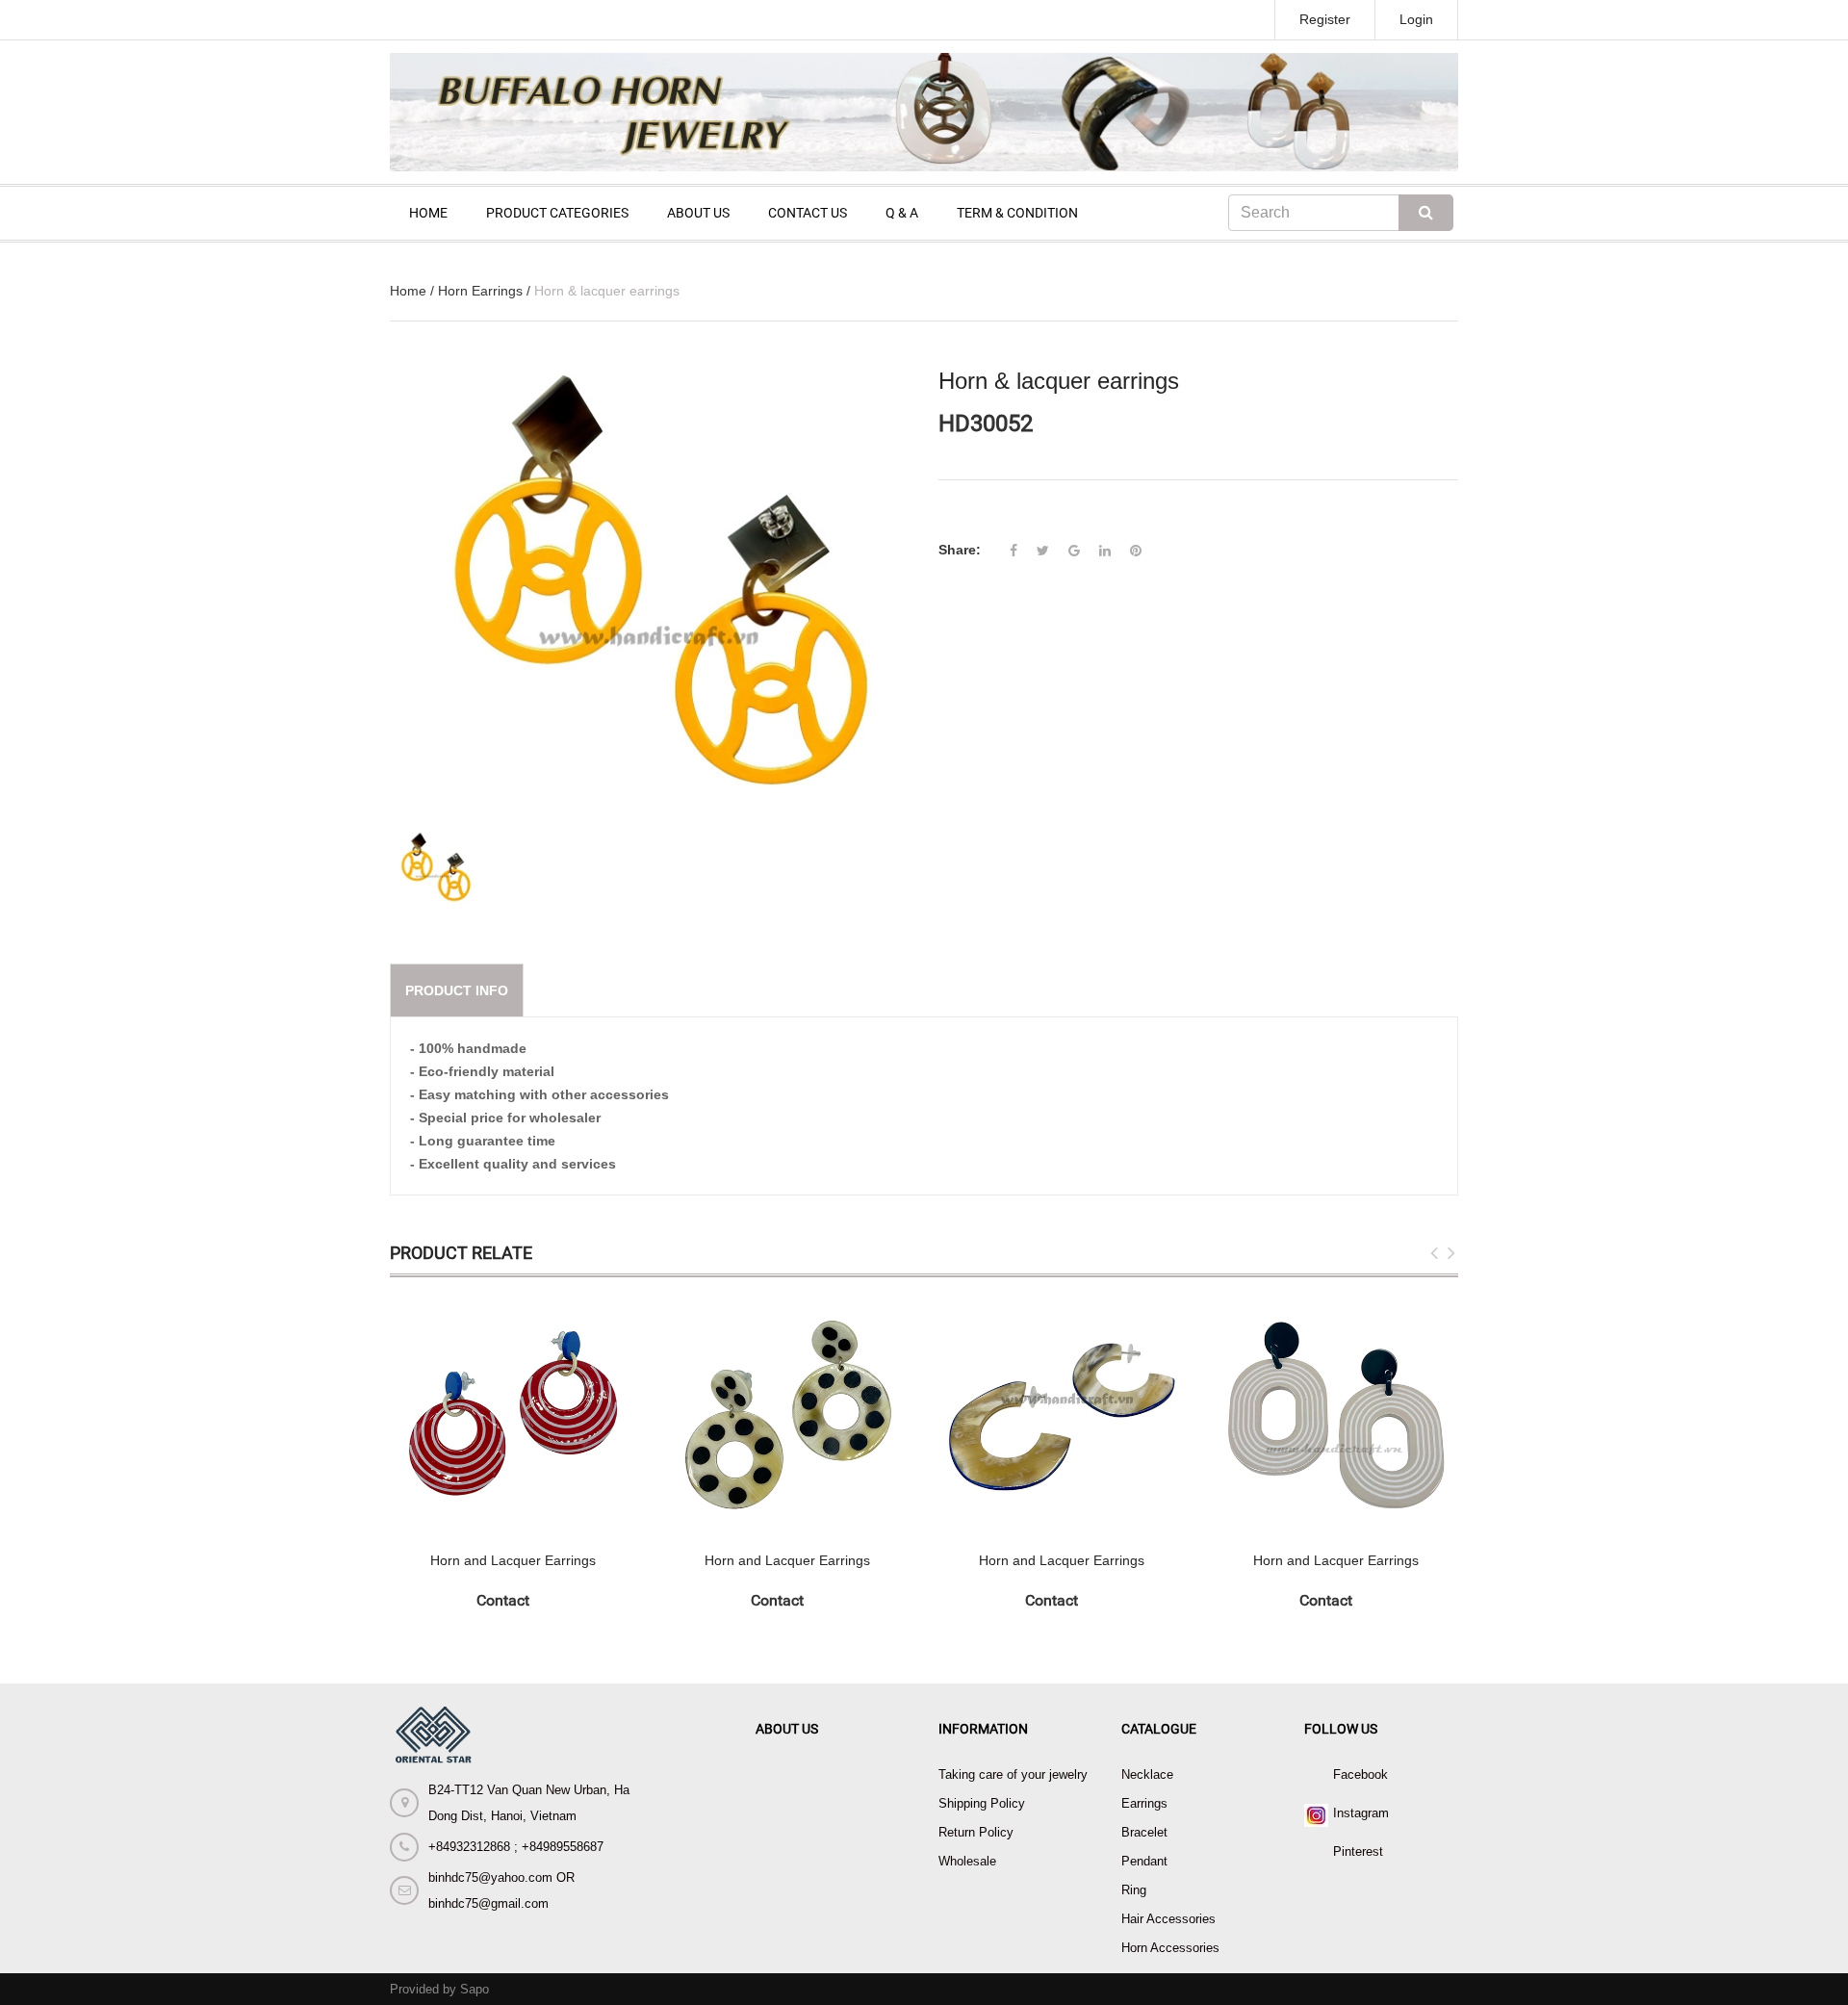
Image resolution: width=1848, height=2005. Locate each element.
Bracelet (1144, 1832)
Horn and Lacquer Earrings (513, 1560)
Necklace (1147, 1774)
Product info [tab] (457, 990)
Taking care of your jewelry (1013, 1774)
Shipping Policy (982, 1803)
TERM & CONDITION (1017, 213)
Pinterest (1358, 1851)
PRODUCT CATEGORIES (557, 213)
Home (408, 291)
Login (1416, 19)
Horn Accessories (1170, 1948)
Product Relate (461, 1253)
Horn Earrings (480, 291)
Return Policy (976, 1832)
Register (1325, 19)
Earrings (1144, 1803)
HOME (428, 213)
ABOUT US (698, 213)
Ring (1134, 1890)
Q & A (902, 213)
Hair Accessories (1168, 1919)
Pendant (1144, 1861)
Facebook (1360, 1774)
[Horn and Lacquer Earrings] (513, 1414)
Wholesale (967, 1861)
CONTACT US (808, 213)
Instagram (1361, 1813)
